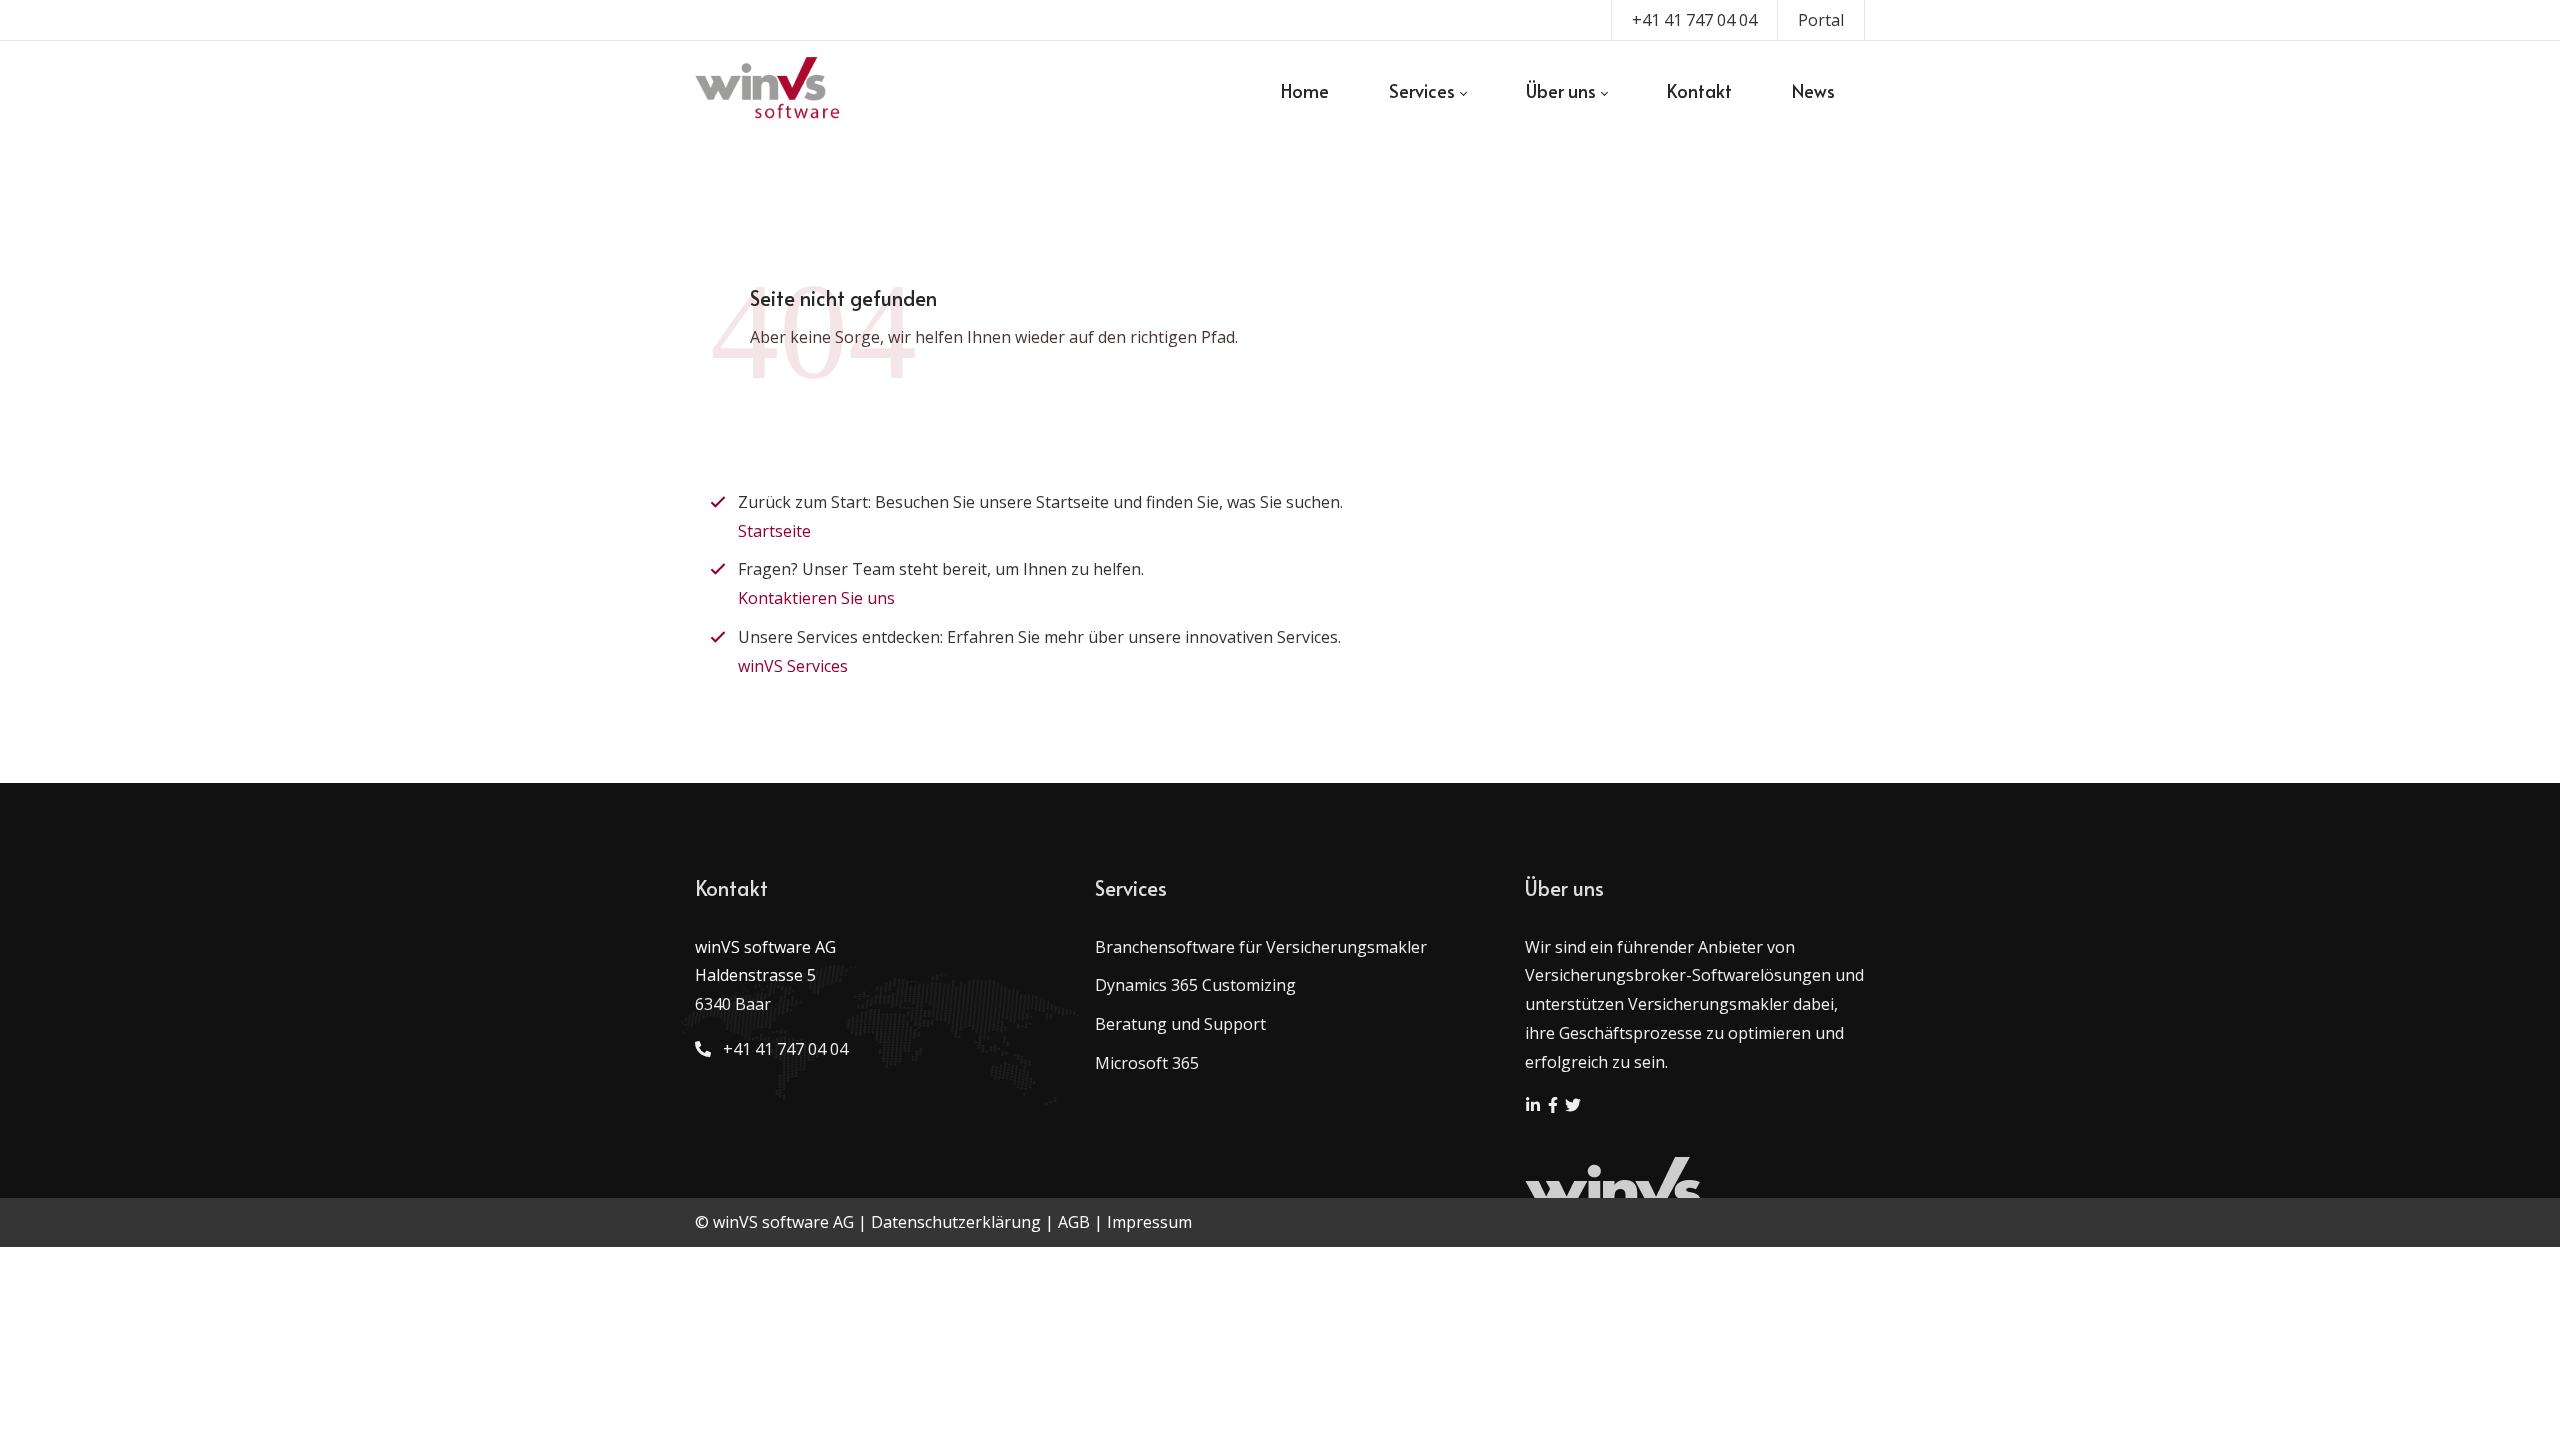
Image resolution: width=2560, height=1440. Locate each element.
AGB (1074, 1222)
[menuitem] (1305, 91)
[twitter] (1573, 1107)
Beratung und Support (1180, 1024)
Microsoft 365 (1147, 1063)
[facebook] (1555, 1107)
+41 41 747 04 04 (1694, 20)
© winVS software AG (774, 1222)
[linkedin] (1535, 1107)
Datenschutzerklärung (956, 1222)
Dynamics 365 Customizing (1195, 985)
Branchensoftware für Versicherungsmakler (1261, 947)
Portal (1821, 20)
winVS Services (793, 666)
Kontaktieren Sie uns (816, 598)
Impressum (1149, 1222)
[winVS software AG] (768, 91)
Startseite (774, 531)
